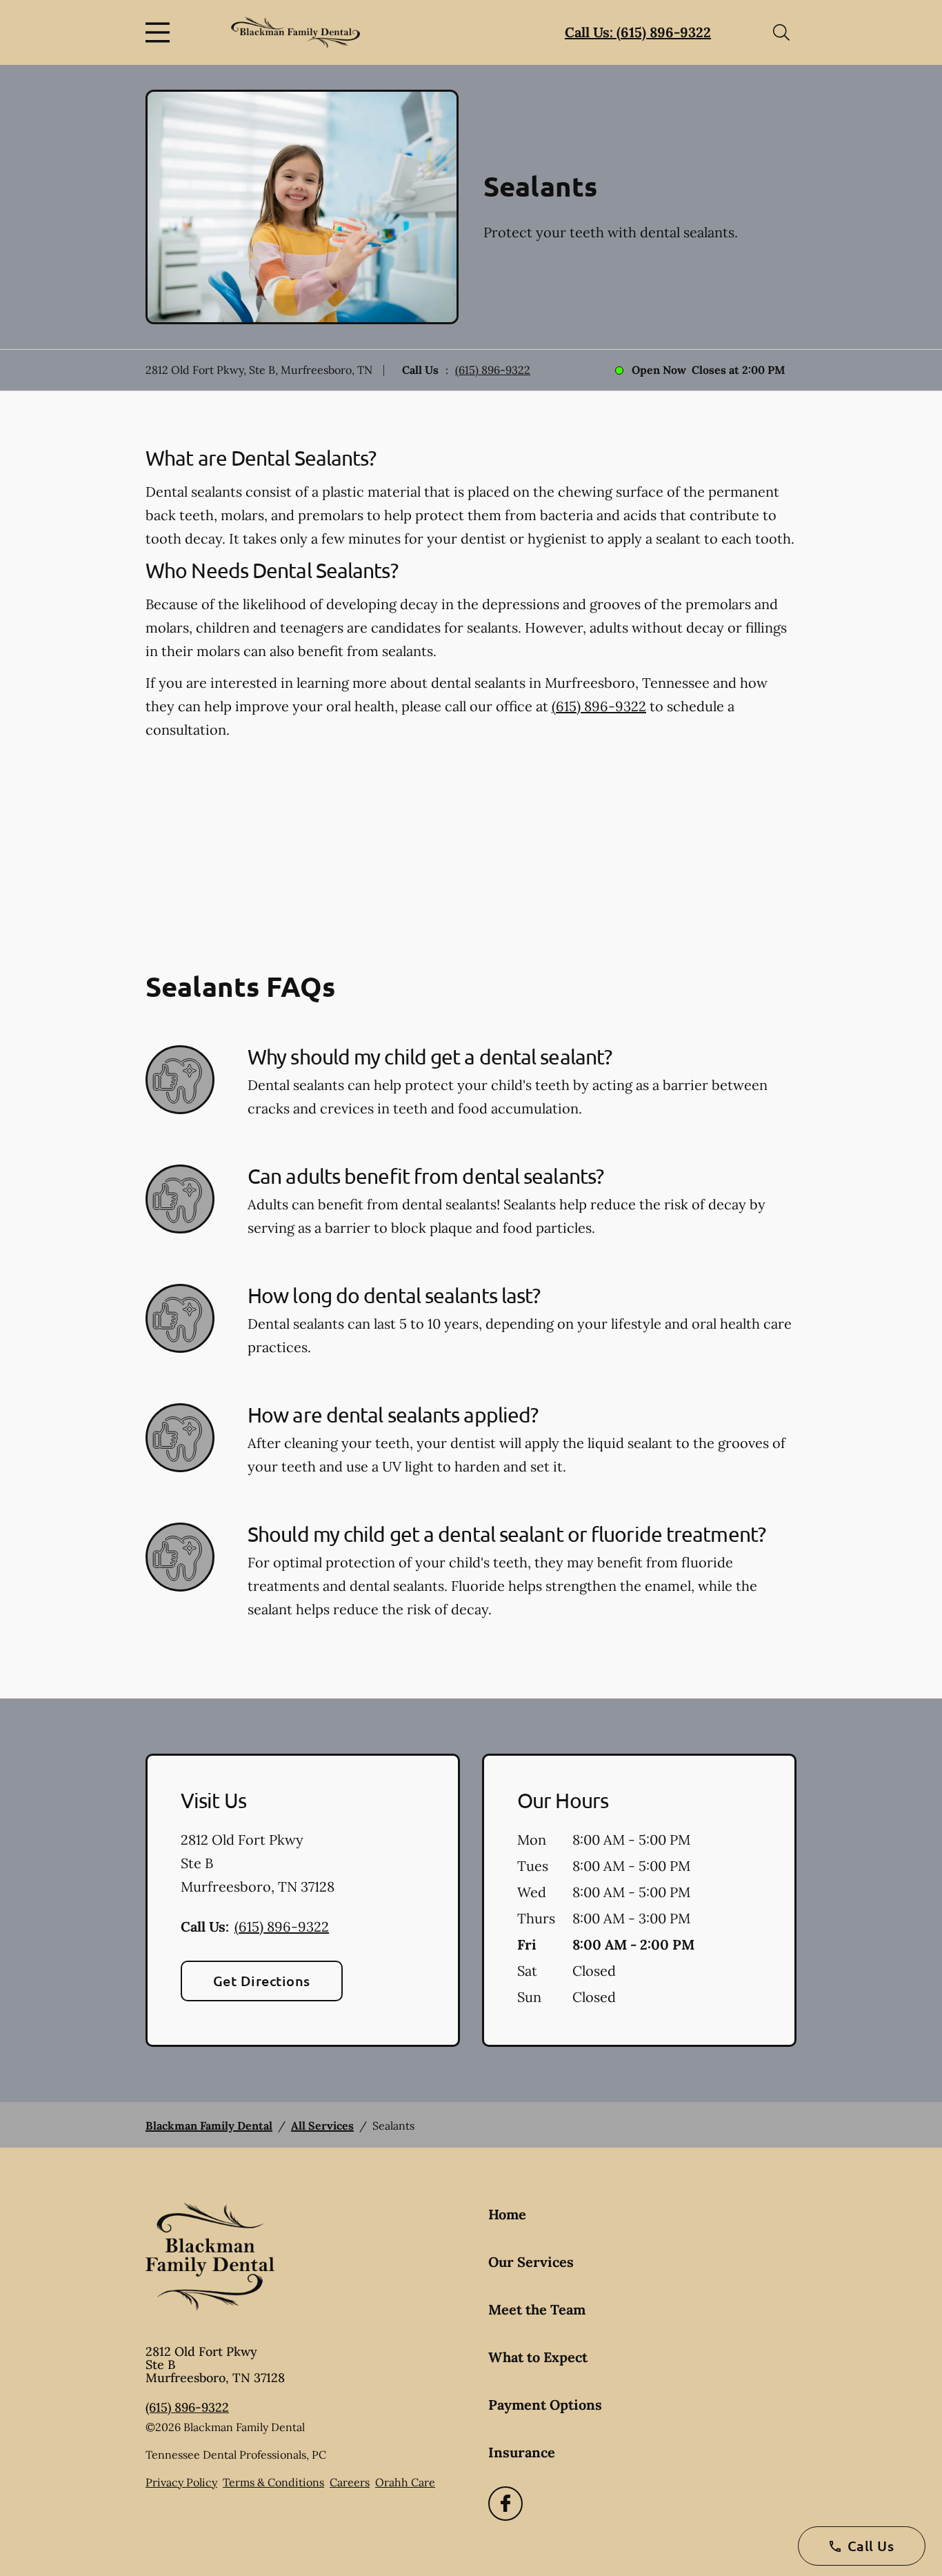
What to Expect (538, 2357)
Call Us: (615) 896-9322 (638, 32)
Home (507, 2214)
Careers (350, 2482)
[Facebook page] (505, 2504)
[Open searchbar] (781, 32)
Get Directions (262, 1981)
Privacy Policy (181, 2482)
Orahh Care (405, 2482)
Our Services (531, 2262)
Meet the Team (537, 2309)
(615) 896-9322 (493, 370)
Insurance (522, 2452)
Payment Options (545, 2405)
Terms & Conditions (273, 2482)
